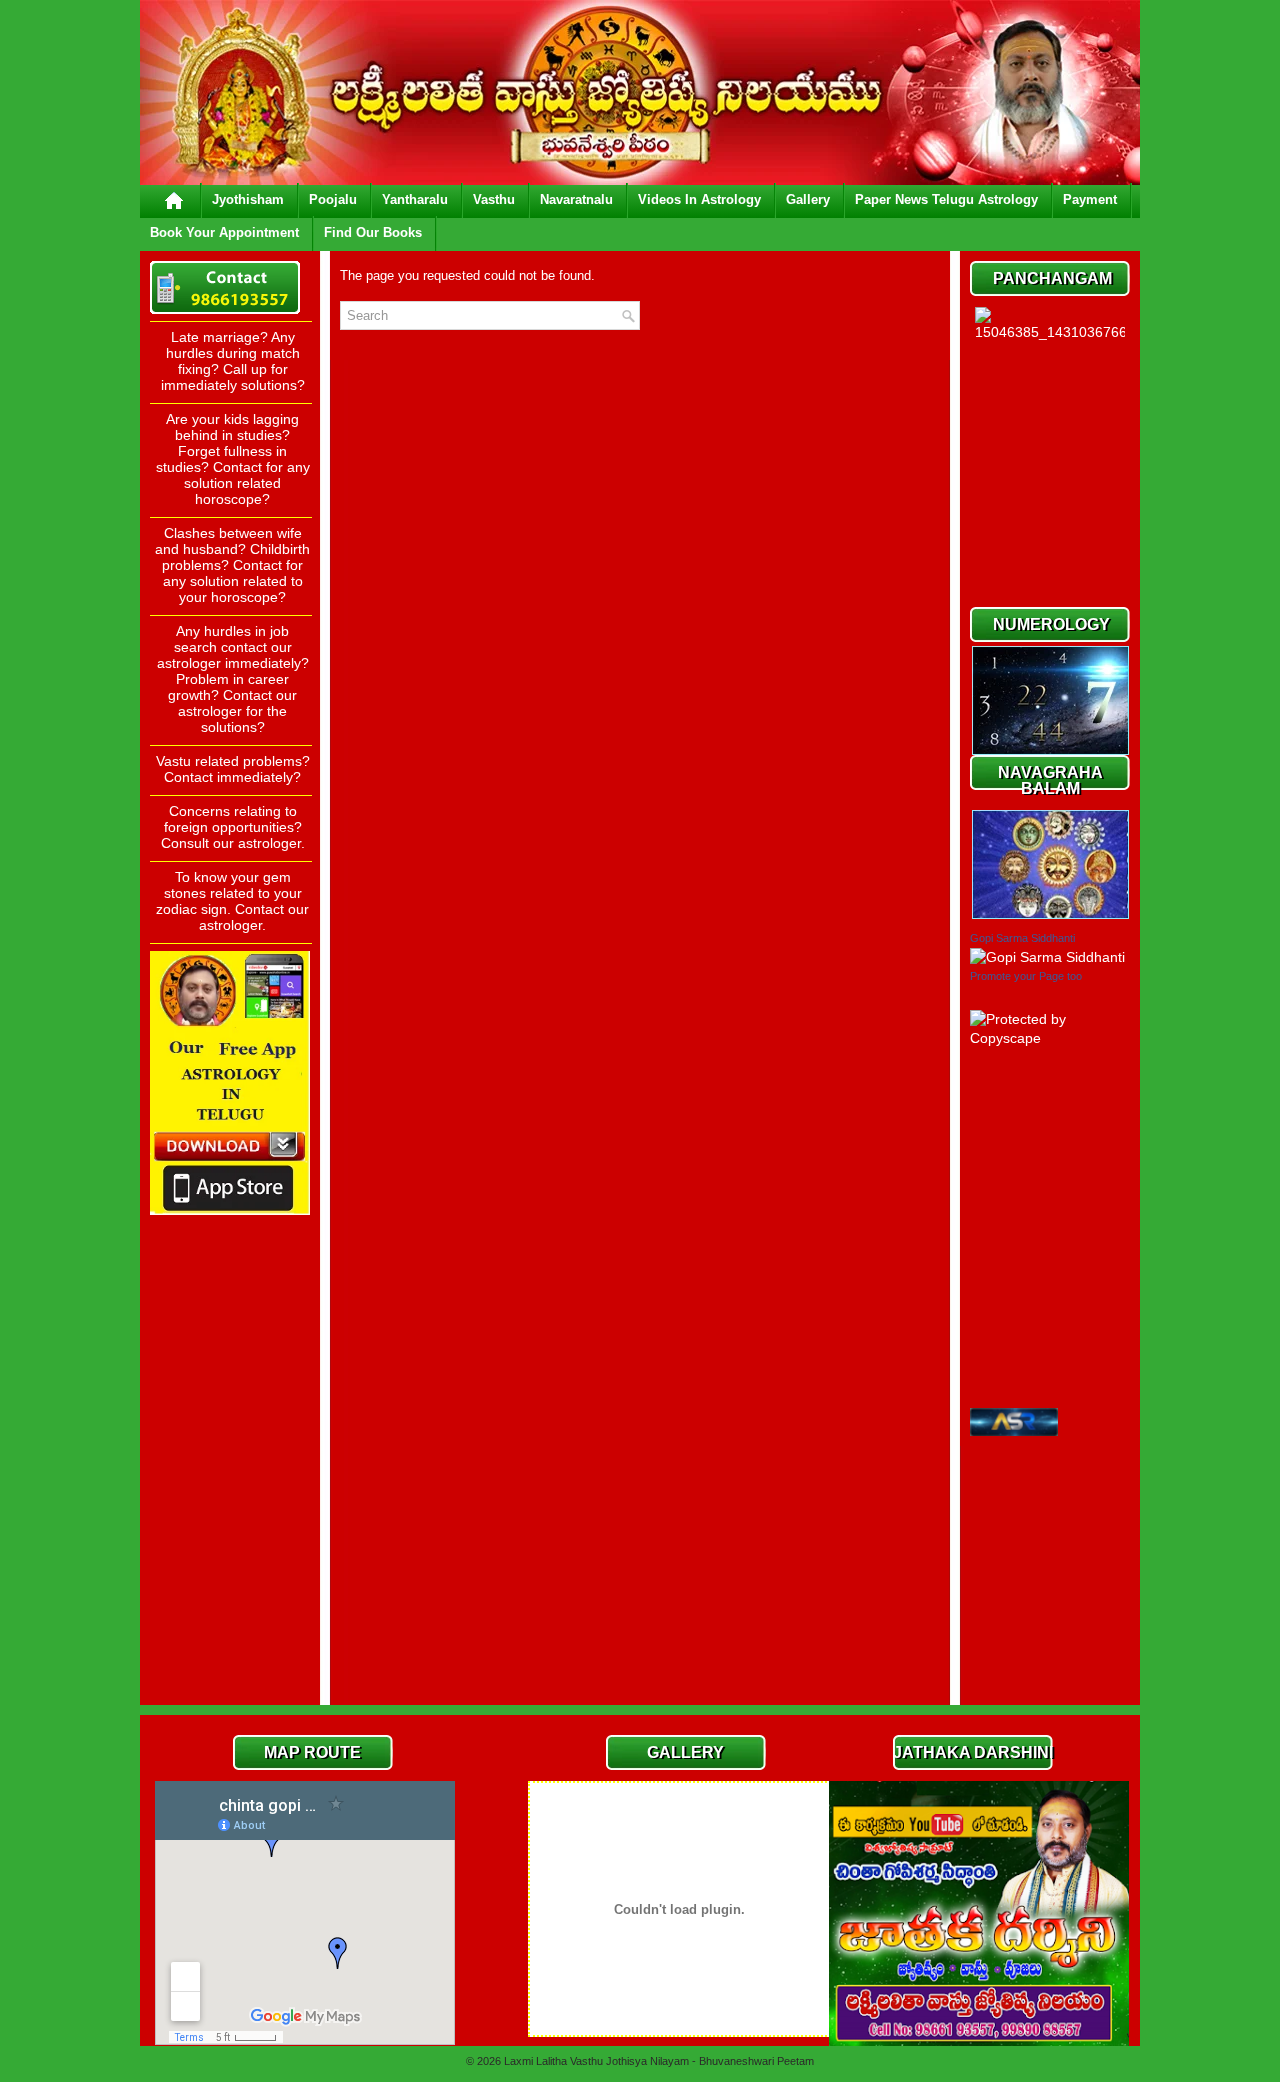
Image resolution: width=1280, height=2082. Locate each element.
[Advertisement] (230, 1395)
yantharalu (415, 199)
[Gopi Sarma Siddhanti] (1047, 957)
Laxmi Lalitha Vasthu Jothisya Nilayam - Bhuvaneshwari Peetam (659, 2061)
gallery (808, 199)
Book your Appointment (224, 232)
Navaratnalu (576, 199)
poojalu (333, 199)
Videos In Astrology (699, 199)
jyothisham (248, 199)
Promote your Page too (1026, 976)
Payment (1090, 199)
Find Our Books (373, 232)
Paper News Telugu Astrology (946, 199)
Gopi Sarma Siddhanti (1022, 938)
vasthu (494, 199)
